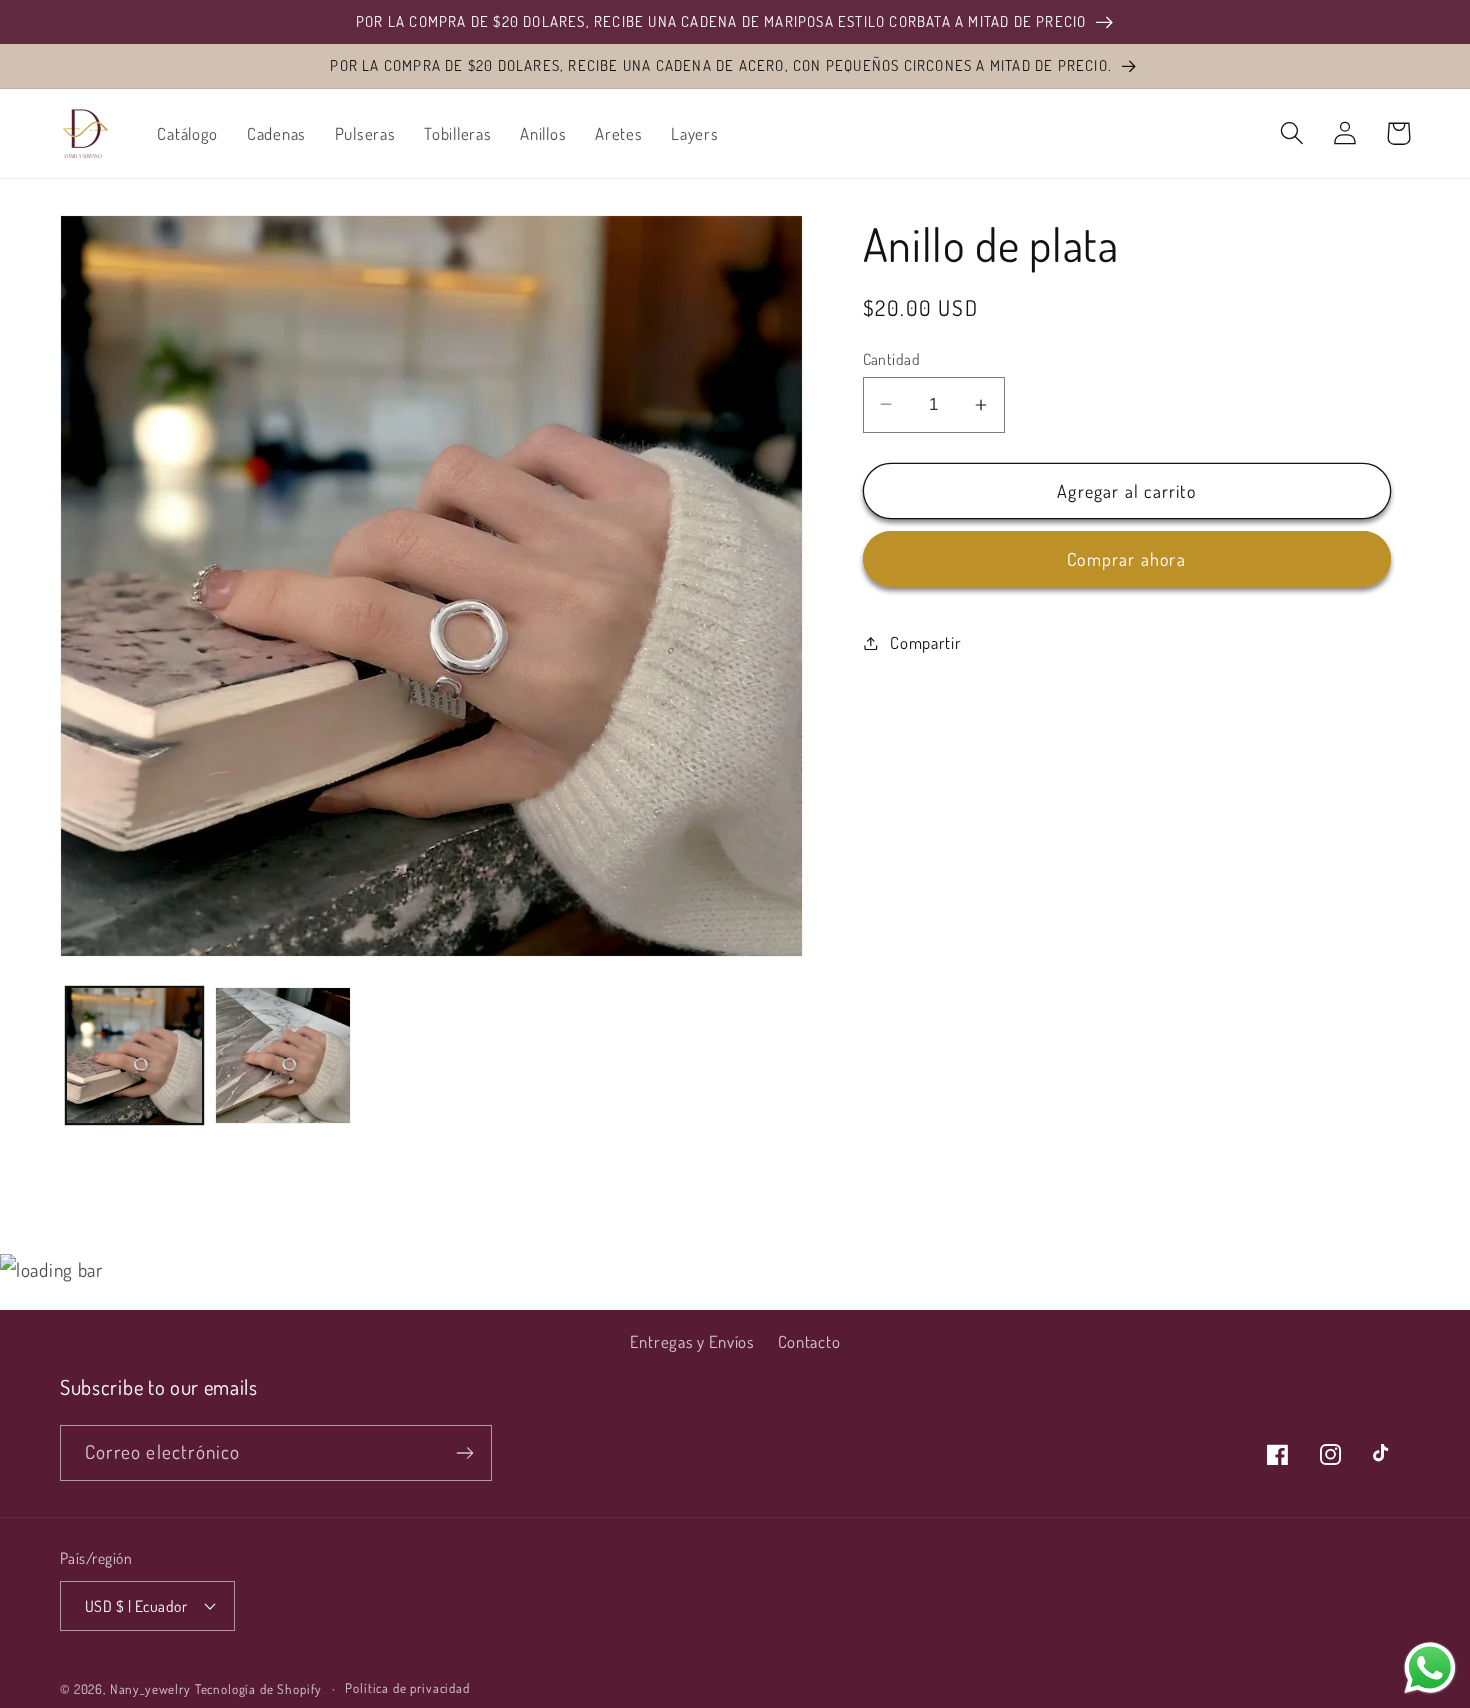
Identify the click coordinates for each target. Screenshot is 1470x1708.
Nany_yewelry (150, 1688)
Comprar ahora (1126, 559)
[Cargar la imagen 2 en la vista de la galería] (283, 1055)
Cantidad (892, 358)
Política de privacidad (407, 1687)
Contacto (809, 1341)
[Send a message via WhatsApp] (1430, 1668)
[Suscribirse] (464, 1453)
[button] (1292, 133)
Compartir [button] (925, 642)
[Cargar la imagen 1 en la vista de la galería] (134, 1055)
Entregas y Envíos (692, 1341)
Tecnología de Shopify (259, 1688)
